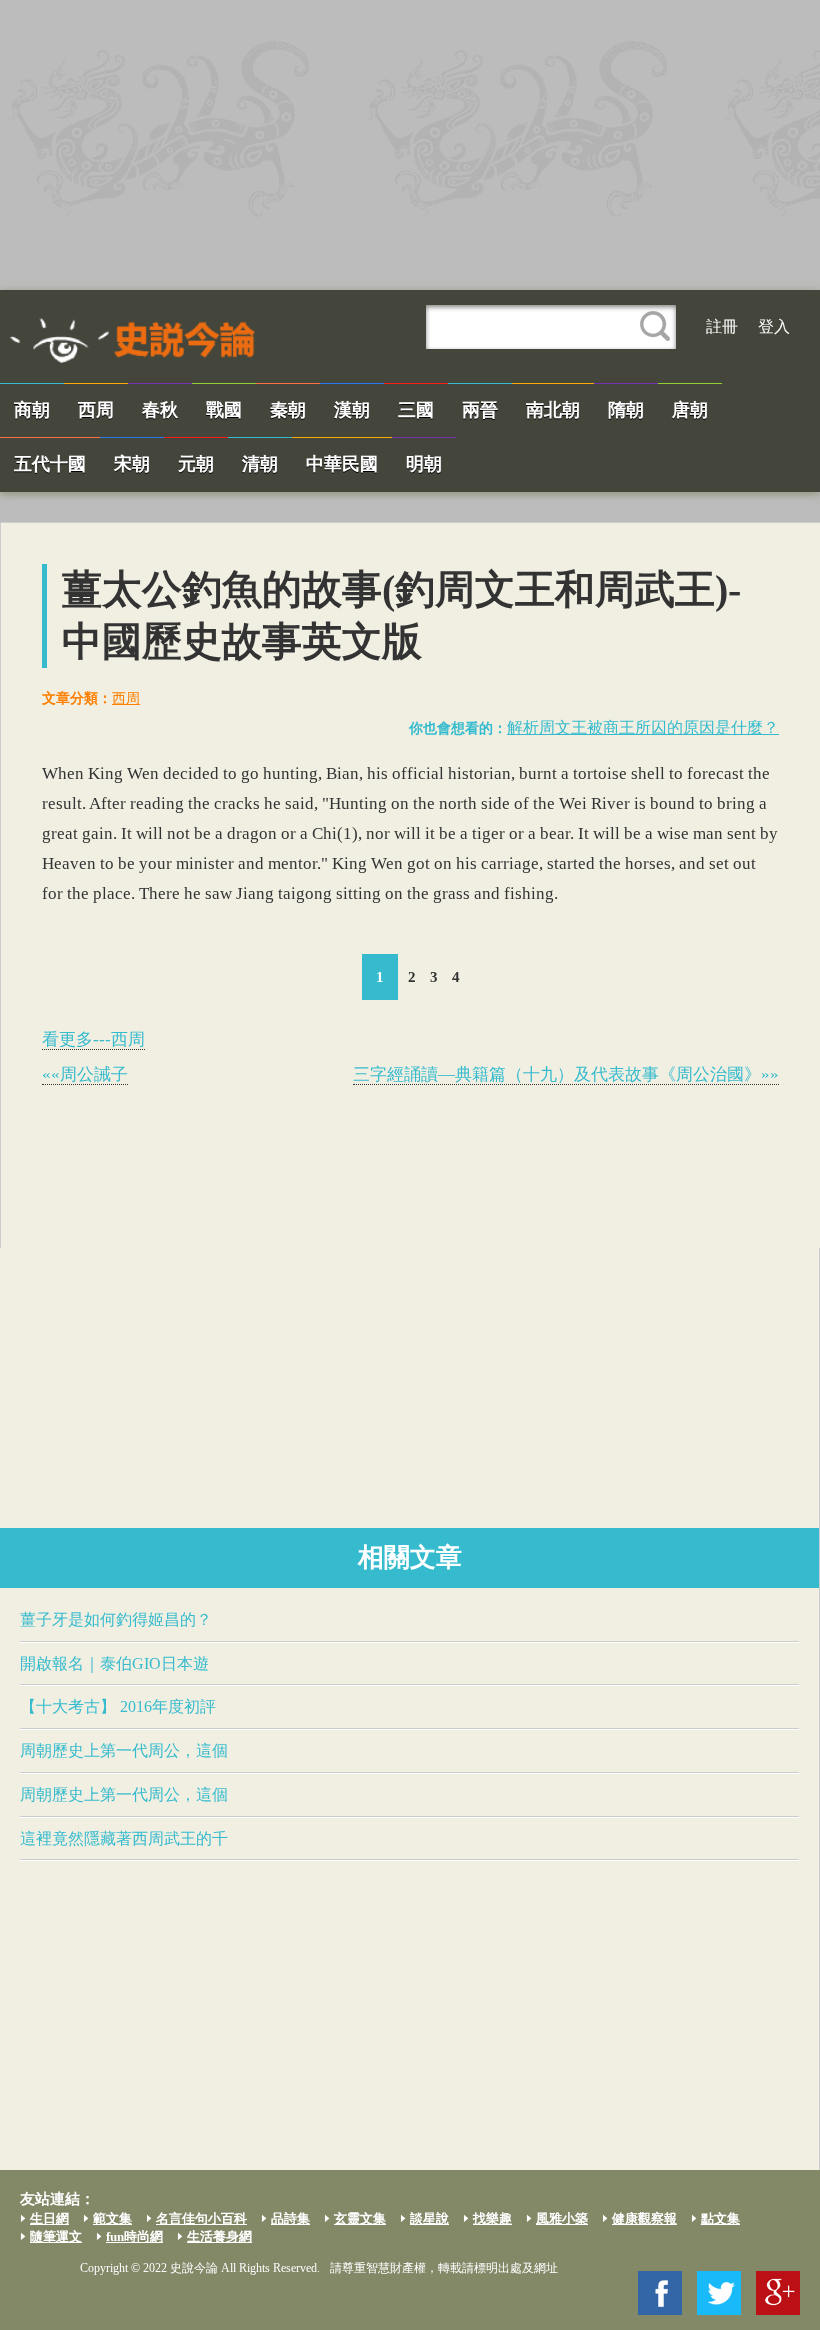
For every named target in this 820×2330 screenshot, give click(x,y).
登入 (774, 326)
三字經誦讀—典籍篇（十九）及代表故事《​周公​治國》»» (566, 1074)
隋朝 (626, 410)
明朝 (424, 464)
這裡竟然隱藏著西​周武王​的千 (124, 1838)
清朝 (260, 464)
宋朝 (132, 464)
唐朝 (690, 410)
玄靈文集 (360, 2218)
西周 (96, 410)
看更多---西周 (93, 1039)
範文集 (112, 2218)
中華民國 (342, 464)
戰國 (224, 410)
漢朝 (352, 410)
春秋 (160, 410)
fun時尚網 (134, 2236)
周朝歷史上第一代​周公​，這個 (124, 1750)
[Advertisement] (410, 145)
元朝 (196, 464)
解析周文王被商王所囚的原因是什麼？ (643, 727)
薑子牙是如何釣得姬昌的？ (116, 1619)
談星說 (429, 2218)
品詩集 (290, 2218)
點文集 (720, 2218)
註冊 (722, 326)
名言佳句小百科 (201, 2218)
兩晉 (480, 410)
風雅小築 (562, 2218)
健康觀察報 (644, 2218)
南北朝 (553, 410)
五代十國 (50, 464)
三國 (416, 410)
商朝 (32, 410)
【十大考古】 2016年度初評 (118, 1706)
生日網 (49, 2218)
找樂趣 (492, 2218)
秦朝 (288, 410)
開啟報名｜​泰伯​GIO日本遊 (114, 1663)
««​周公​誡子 (85, 1074)
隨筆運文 (56, 2236)
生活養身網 (219, 2236)
